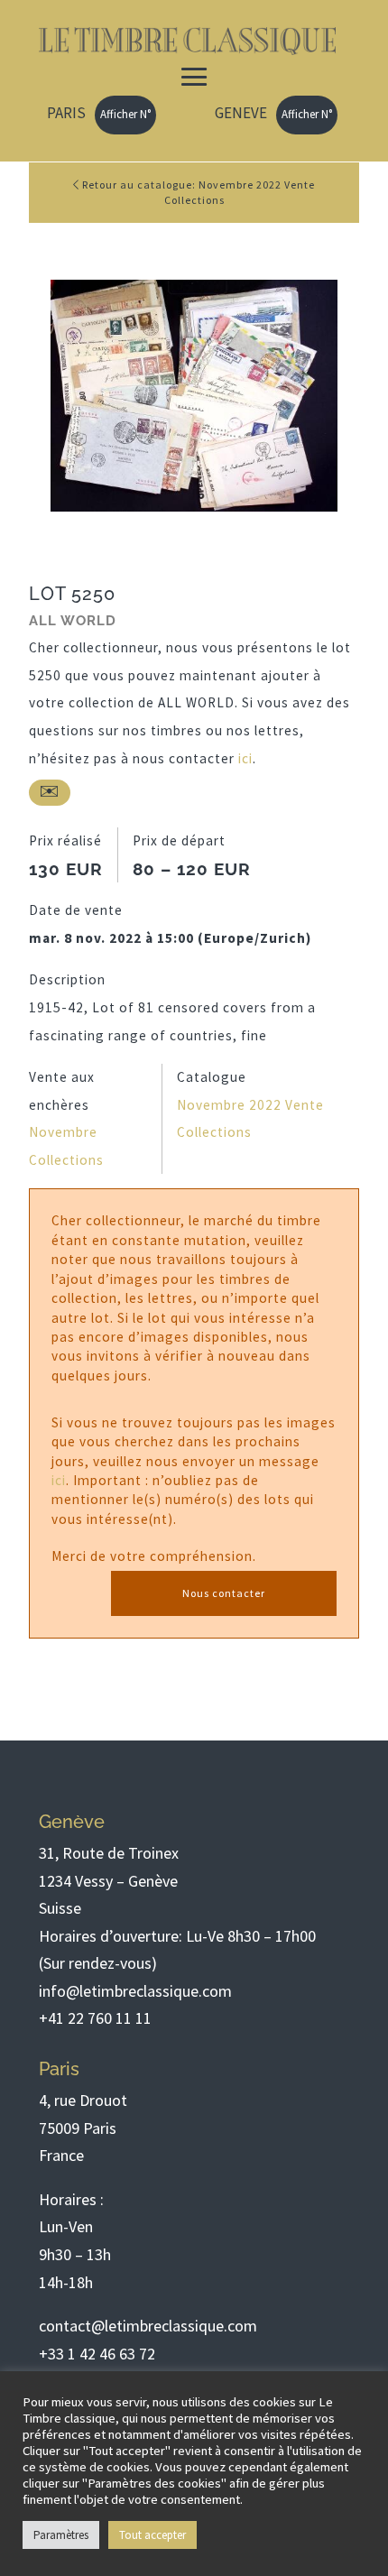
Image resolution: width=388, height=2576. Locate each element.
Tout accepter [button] (152, 2535)
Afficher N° (125, 114)
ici (245, 758)
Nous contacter (224, 1593)
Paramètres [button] (61, 2535)
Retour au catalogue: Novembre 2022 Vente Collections (197, 192)
